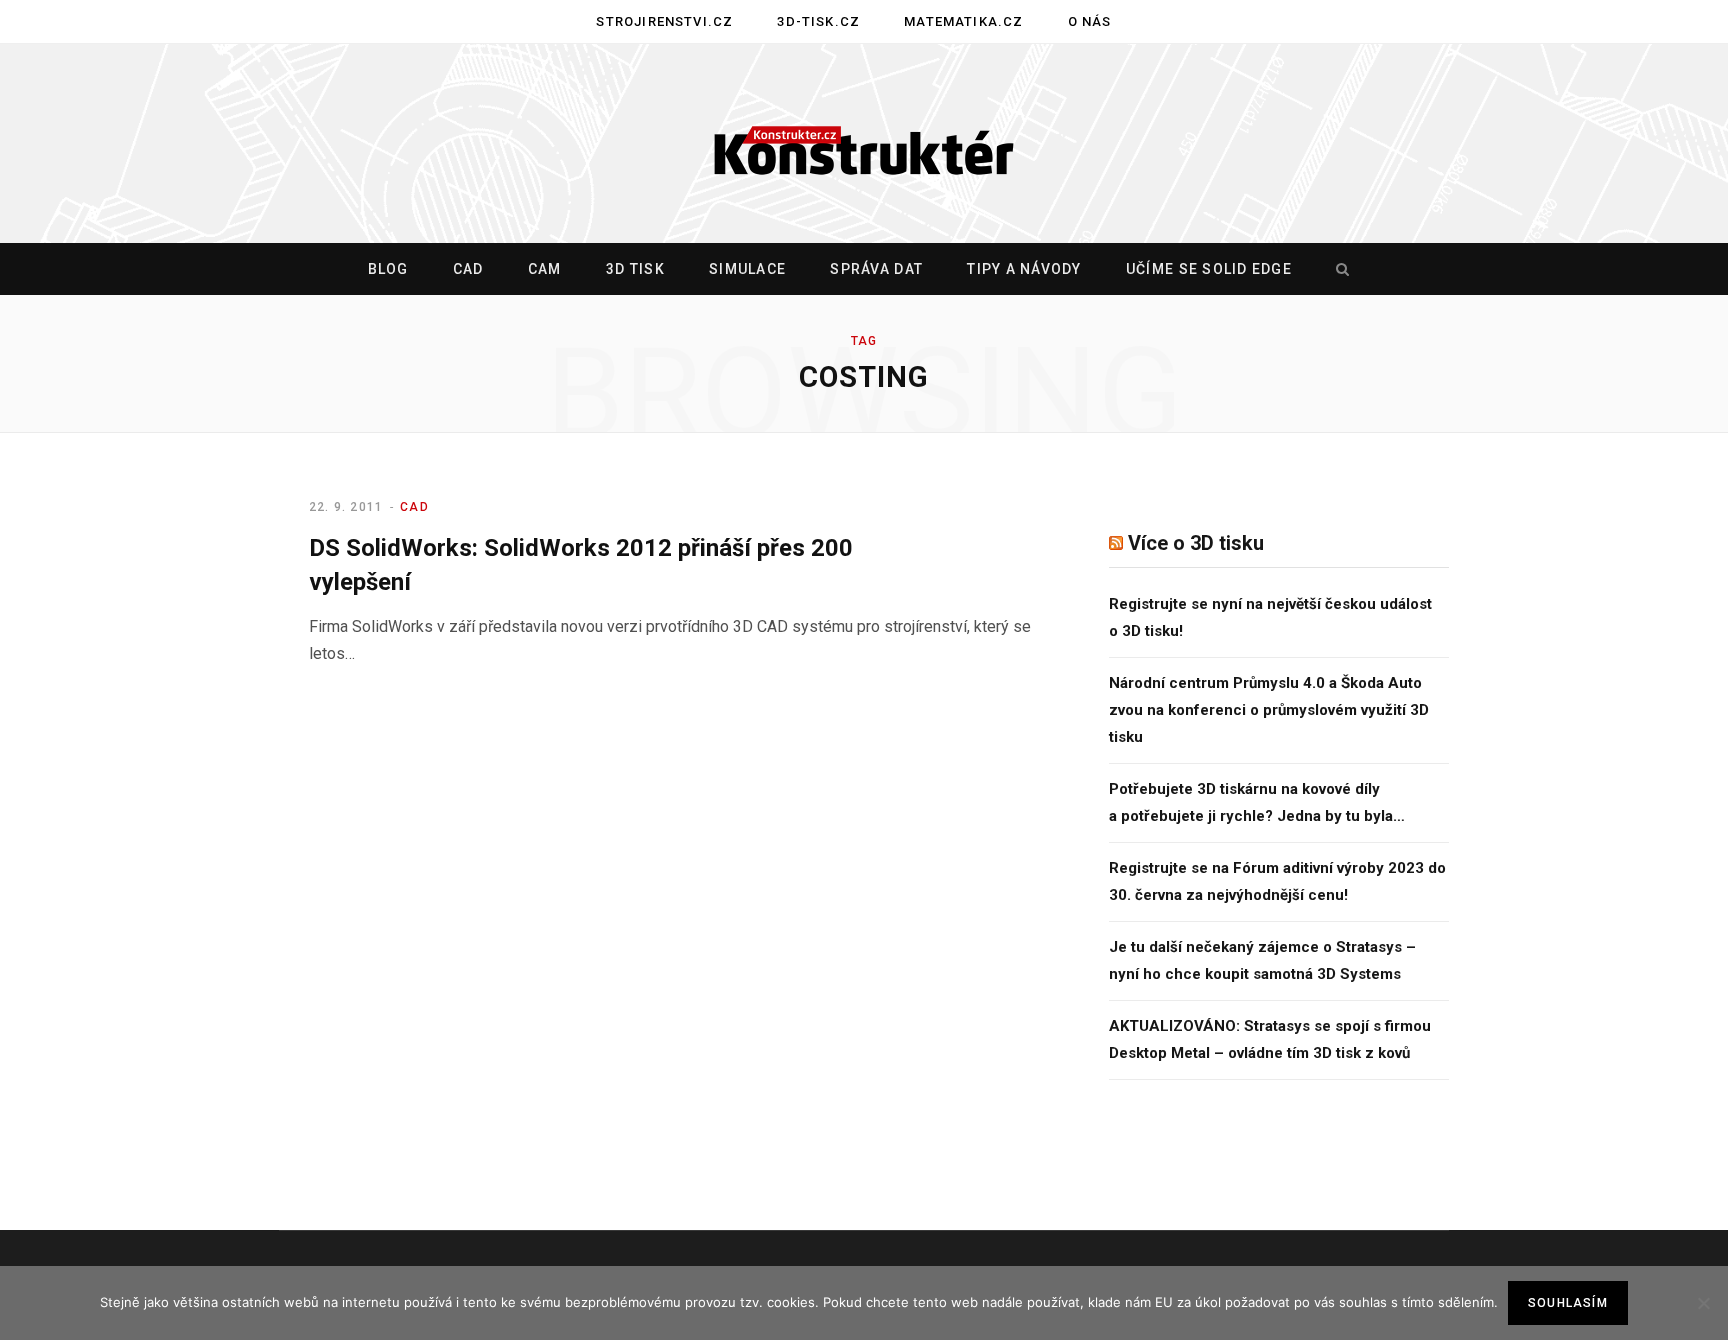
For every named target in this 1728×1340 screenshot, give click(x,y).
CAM (545, 269)
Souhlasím (1568, 1303)
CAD (468, 269)
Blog (388, 269)
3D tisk (635, 269)
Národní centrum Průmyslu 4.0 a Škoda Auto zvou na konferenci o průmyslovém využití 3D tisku (1269, 710)
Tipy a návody (1024, 269)
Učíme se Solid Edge (1209, 269)
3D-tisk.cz (818, 21)
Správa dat (876, 269)
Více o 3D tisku (1196, 543)
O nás (1090, 21)
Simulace (747, 269)
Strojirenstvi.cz (664, 21)
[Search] (1338, 269)
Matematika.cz (963, 21)
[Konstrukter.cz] (864, 144)
